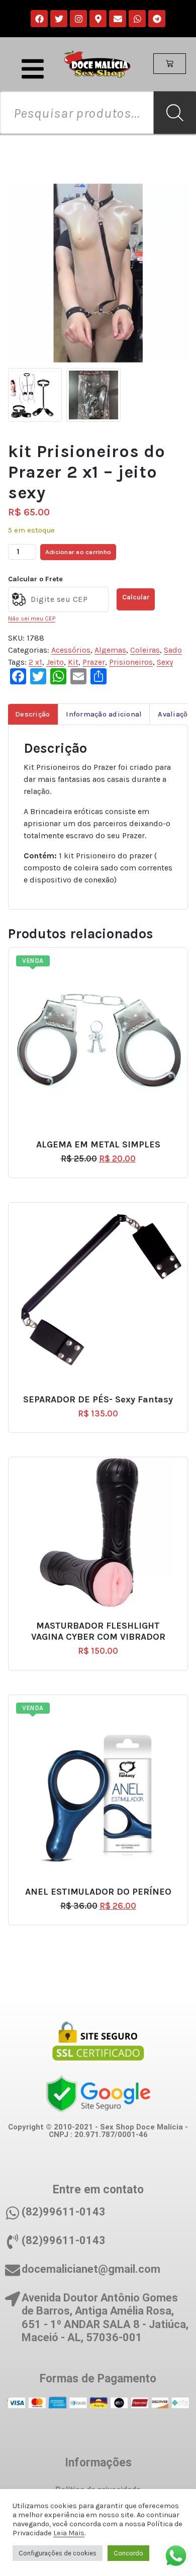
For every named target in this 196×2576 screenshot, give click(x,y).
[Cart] (170, 64)
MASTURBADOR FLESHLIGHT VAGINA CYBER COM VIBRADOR (98, 1631)
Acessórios (71, 650)
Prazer (94, 662)
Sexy (165, 662)
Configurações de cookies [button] (58, 2553)
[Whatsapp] (137, 19)
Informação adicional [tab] (104, 714)
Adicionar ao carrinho (78, 552)
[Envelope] (118, 19)
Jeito (55, 662)
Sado (173, 650)
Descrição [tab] (32, 714)
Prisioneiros (131, 662)
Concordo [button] (128, 2553)
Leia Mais (69, 2533)
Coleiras (145, 650)
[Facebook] (39, 19)
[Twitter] (59, 19)
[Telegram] (157, 19)
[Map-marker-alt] (98, 19)
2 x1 (35, 662)
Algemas (110, 650)
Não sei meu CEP (32, 618)
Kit (73, 662)
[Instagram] (78, 19)
